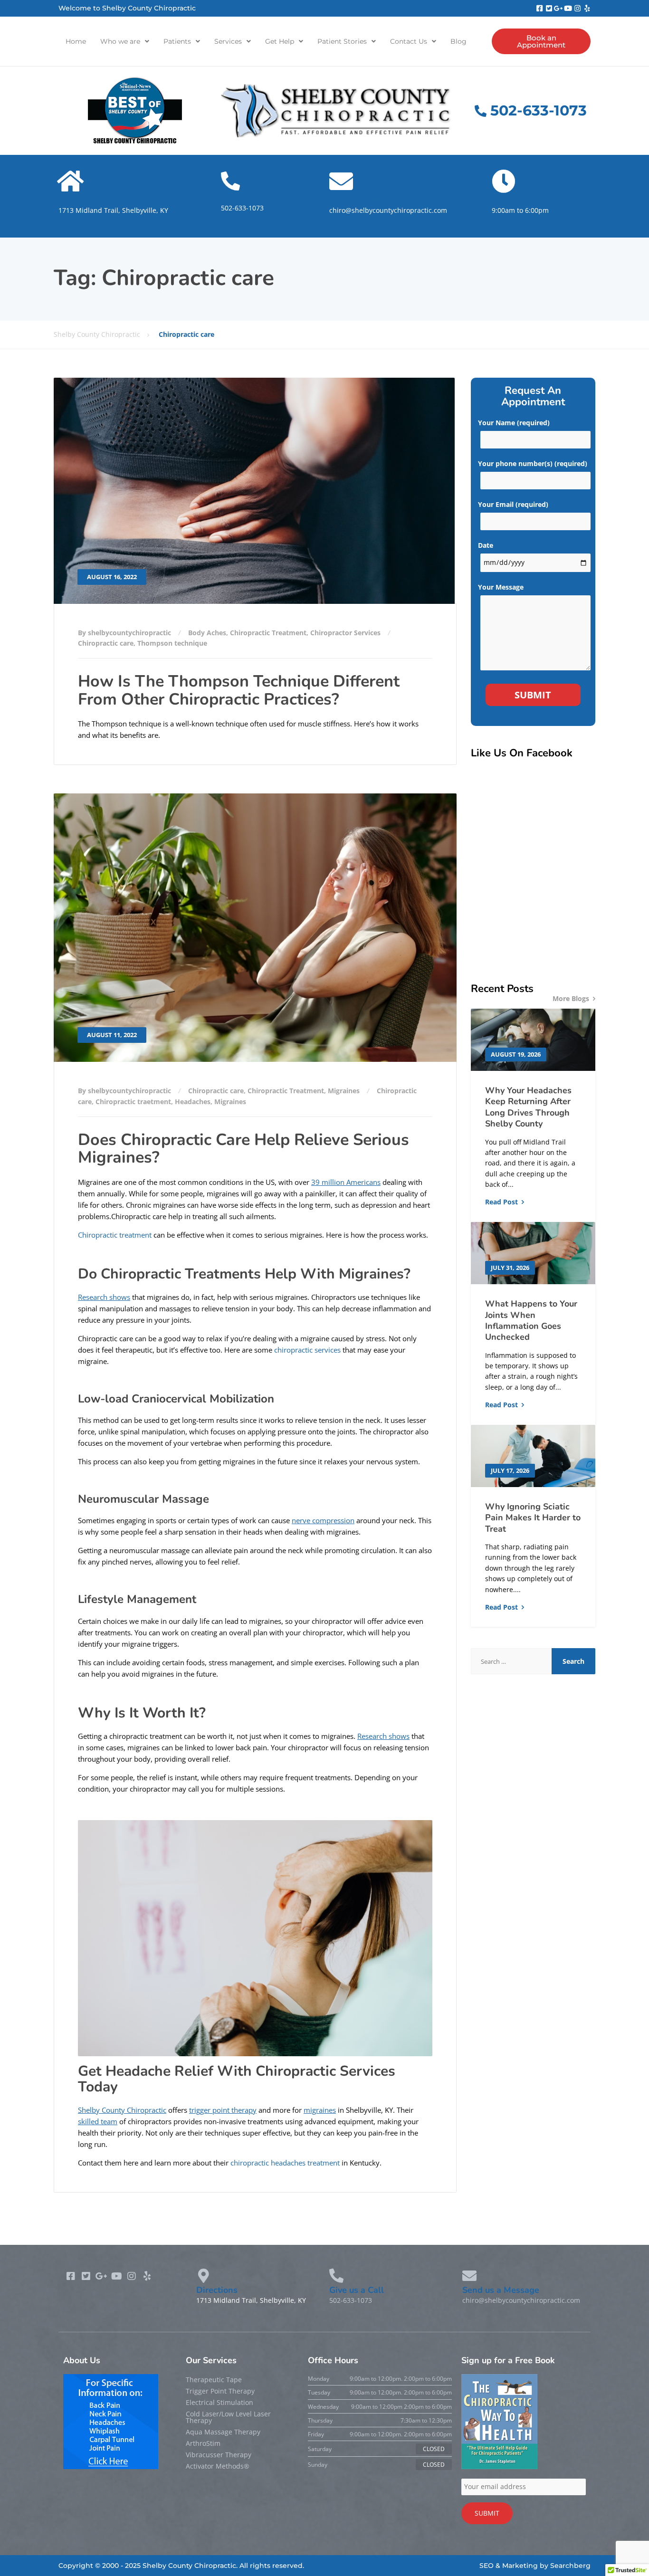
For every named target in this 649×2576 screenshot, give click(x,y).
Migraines (344, 1091)
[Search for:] (511, 1661)
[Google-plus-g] (558, 8)
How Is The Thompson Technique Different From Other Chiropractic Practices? (239, 690)
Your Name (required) (514, 423)
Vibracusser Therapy (219, 2455)
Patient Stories (342, 41)
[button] (125, 41)
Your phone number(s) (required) (533, 463)
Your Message (501, 587)
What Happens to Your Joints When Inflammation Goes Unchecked (531, 1320)
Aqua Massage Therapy (223, 2432)
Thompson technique (172, 643)
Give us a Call (248, 198)
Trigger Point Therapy (220, 2391)
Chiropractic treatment (115, 1235)
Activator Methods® (218, 2466)
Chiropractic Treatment (268, 633)
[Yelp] (587, 8)
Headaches (193, 1102)
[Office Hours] (504, 181)
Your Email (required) (513, 504)
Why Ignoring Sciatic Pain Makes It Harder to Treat (533, 1518)
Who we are (120, 41)
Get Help (280, 41)
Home (76, 41)
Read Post (501, 1202)
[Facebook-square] (539, 8)
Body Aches (207, 633)
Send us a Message (368, 200)
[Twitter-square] (549, 8)
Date (486, 545)
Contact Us (409, 41)
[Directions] (70, 181)
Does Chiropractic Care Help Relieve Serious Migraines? (243, 1149)
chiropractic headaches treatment (286, 2163)
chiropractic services (307, 1350)
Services (228, 41)
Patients (177, 41)
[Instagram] (577, 8)
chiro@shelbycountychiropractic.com (388, 210)
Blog (458, 41)
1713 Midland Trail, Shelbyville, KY (113, 210)
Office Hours (517, 200)
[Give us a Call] (230, 181)
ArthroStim (203, 2443)
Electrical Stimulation (220, 2402)
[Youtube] (568, 8)
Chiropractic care (106, 643)
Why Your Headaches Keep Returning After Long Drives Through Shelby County (528, 1107)
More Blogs (571, 998)
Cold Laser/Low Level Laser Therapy (228, 2417)
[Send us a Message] (341, 181)
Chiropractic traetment (133, 1102)
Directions (79, 200)
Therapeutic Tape (214, 2380)
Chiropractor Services (345, 633)
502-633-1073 (242, 208)
